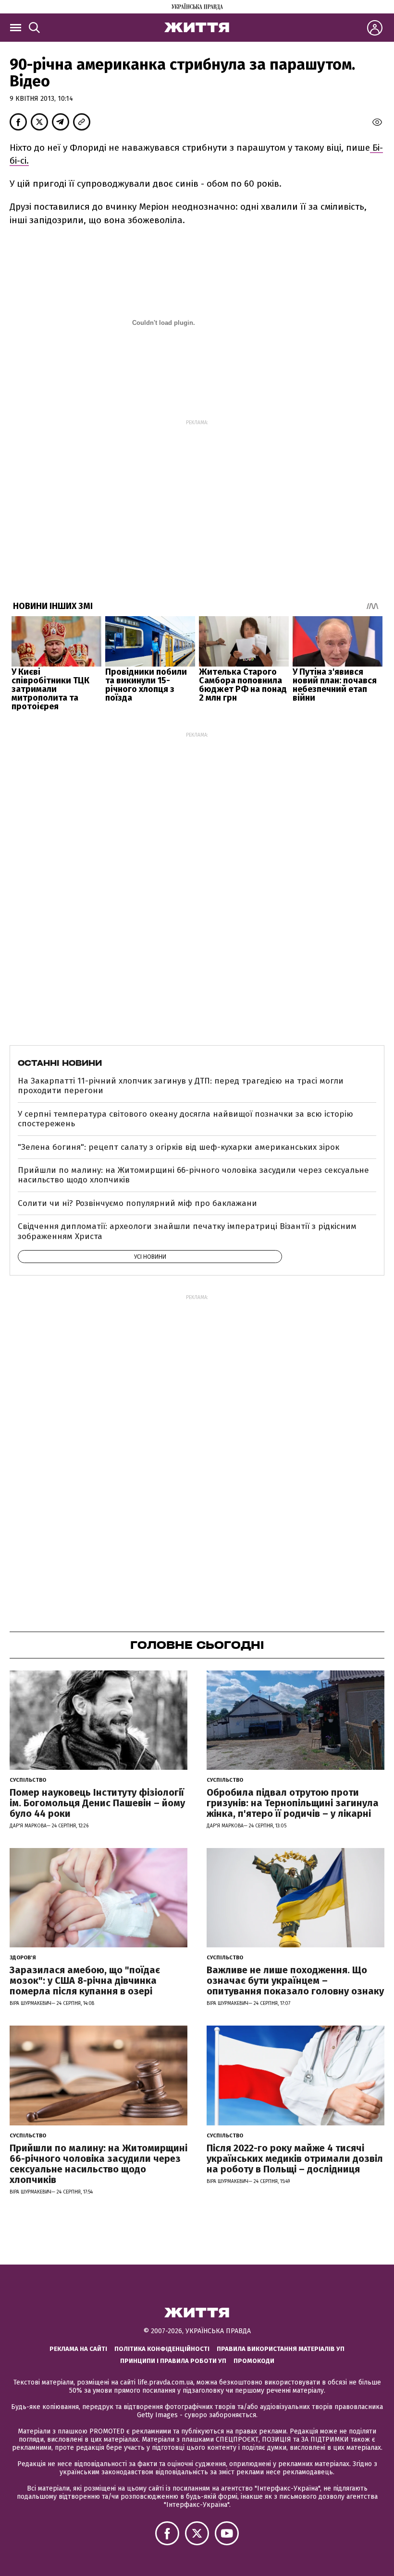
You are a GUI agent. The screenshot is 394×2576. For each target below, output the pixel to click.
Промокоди (254, 2361)
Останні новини (60, 1063)
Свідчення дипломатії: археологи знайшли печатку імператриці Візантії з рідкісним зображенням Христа (187, 1231)
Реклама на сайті (78, 2349)
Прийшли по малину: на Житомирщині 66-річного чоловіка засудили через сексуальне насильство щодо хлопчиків (193, 1175)
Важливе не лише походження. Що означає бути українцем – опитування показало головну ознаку (295, 1980)
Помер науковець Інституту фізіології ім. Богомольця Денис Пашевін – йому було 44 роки (97, 1803)
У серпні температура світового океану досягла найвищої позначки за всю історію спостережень (185, 1119)
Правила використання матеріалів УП (281, 2349)
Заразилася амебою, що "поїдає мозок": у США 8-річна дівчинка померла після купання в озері (85, 1980)
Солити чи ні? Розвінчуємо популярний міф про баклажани (137, 1203)
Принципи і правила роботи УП (173, 2361)
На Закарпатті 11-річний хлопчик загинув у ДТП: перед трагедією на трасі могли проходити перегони (181, 1086)
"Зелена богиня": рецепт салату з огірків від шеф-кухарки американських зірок (179, 1147)
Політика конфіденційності (162, 2349)
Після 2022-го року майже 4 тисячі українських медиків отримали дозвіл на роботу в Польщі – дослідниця (295, 2159)
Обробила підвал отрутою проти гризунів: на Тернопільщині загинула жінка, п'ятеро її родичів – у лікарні (293, 1803)
